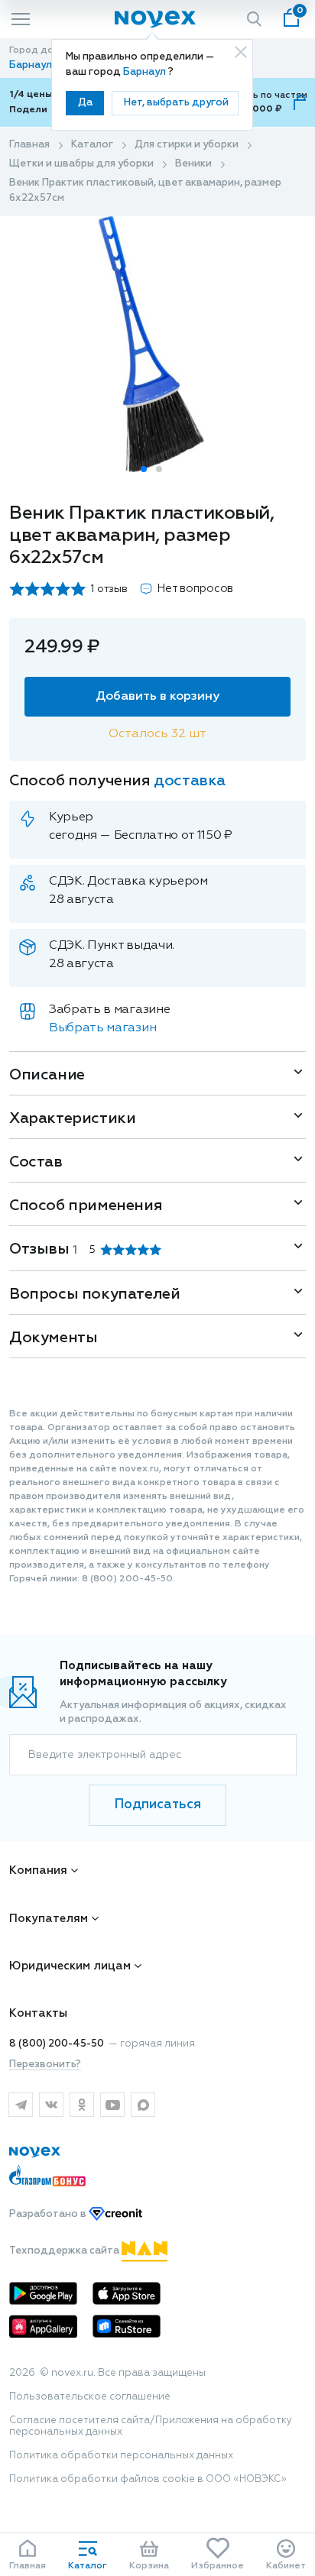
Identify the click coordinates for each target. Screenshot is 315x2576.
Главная (29, 145)
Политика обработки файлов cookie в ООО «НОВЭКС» (148, 2479)
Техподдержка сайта (65, 2251)
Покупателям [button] (49, 1919)
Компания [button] (38, 1871)
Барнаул (146, 72)
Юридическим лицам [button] (70, 1966)
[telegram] (21, 2105)
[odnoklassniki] (82, 2105)
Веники (193, 164)
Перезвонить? (45, 2065)
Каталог (92, 145)
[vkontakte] (51, 2105)
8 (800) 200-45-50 (57, 2044)
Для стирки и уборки (187, 145)
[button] (144, 469)
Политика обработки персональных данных (121, 2456)
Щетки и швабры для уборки (81, 164)
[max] (143, 2105)
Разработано (49, 2214)
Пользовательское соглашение (90, 2397)
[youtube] (112, 2105)
